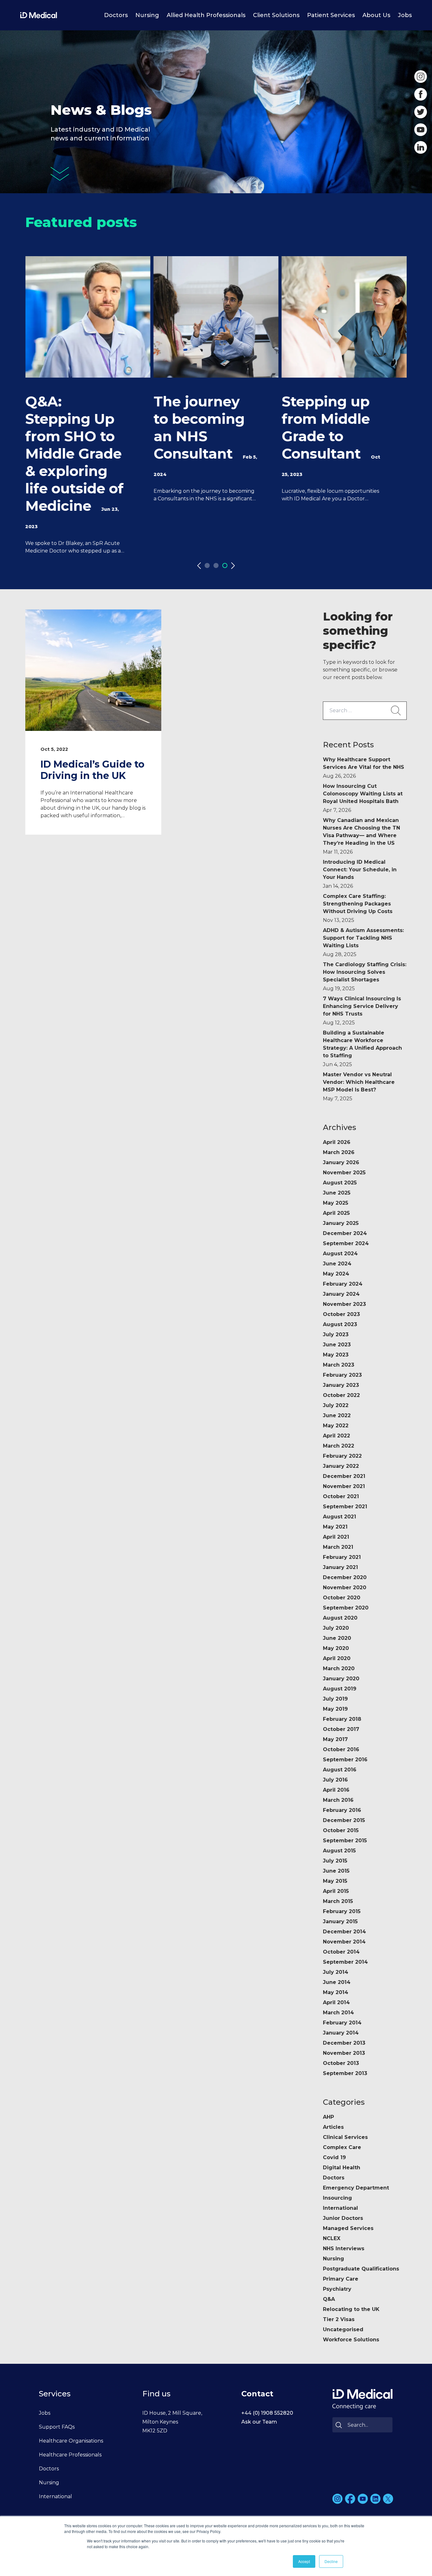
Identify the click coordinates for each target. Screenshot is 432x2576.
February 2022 (342, 1456)
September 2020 (346, 1608)
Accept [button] (304, 2561)
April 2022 (336, 1436)
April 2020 (337, 1658)
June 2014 (337, 1982)
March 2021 (338, 1547)
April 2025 (336, 1213)
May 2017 (335, 1739)
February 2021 (342, 1557)
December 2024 (345, 1233)
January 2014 (341, 2033)
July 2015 (335, 1861)
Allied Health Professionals (206, 15)
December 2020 (345, 1577)
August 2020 (340, 1618)
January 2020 (341, 1679)
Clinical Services (345, 2137)
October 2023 (341, 1314)
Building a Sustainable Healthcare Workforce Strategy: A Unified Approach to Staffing (362, 1049)
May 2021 (335, 1527)
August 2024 (340, 1254)
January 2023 (341, 1385)
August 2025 (340, 1183)
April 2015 (336, 1891)
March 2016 (338, 1800)
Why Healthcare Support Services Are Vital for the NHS (364, 768)
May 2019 (335, 1709)
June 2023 (337, 1345)
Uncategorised (343, 2329)
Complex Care (342, 2147)
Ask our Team (259, 2422)
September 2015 (345, 1841)
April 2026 (337, 1142)
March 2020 (339, 1668)
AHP (328, 2117)
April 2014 (336, 2002)
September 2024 (346, 1243)
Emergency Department (356, 2188)
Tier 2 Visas (339, 2319)
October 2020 (342, 1598)
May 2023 (336, 1355)
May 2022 (336, 1426)
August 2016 (340, 1770)
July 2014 (336, 1972)
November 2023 (344, 1304)
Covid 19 (334, 2157)
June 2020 (337, 1638)
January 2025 (341, 1223)
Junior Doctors (343, 2218)
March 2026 (339, 1152)
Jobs (405, 15)
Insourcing (337, 2198)
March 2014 (338, 2013)
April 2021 (336, 1537)
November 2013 (344, 2053)
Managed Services (348, 2228)
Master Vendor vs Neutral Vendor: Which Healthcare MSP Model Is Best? (359, 1087)
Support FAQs (57, 2427)
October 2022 (341, 1395)
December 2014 (344, 1932)
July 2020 (336, 1628)
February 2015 (342, 1911)
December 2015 (344, 1820)
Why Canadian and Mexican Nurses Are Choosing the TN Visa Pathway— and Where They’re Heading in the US (361, 836)
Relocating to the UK (351, 2309)
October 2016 (341, 1749)
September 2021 (345, 1507)
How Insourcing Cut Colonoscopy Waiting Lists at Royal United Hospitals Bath (363, 798)
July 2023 (336, 1334)
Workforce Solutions (351, 2340)
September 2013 (345, 2073)
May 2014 (336, 1992)
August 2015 (339, 1851)
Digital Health (342, 2168)
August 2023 (340, 1324)
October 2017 (341, 1729)
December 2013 (344, 2043)
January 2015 (340, 1921)
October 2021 (341, 1496)
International (340, 2208)
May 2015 (335, 1881)
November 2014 (344, 1942)
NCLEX (332, 2238)
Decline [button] (331, 2561)
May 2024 (336, 1274)
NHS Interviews (344, 2249)
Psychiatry (337, 2289)
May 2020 (336, 1648)
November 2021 (344, 1486)
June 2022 (337, 1415)
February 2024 (343, 1284)
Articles (333, 2127)
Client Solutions (276, 15)
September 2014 (345, 1962)
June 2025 (337, 1193)
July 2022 (336, 1405)
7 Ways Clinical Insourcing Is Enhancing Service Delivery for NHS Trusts (362, 1011)
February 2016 (342, 1810)
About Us (376, 15)
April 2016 (336, 1790)
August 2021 (339, 1517)
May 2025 (336, 1203)
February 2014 (342, 2023)
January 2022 (341, 1466)
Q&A (329, 2299)
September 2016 (345, 1760)
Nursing (147, 15)
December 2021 (344, 1476)
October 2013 (341, 2063)
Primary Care (341, 2279)
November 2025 (344, 1173)
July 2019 (335, 1699)
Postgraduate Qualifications (361, 2269)
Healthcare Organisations (71, 2441)
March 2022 (339, 1446)
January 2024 (341, 1294)
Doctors (116, 15)
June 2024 (337, 1264)
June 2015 (336, 1871)
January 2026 (341, 1162)
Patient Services (331, 15)
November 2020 (345, 1588)
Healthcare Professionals (70, 2455)
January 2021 (340, 1567)
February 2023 (342, 1375)
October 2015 (341, 1830)
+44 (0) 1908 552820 (267, 2413)
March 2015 (338, 1901)
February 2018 (342, 1719)
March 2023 (339, 1365)
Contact (257, 2394)
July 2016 (335, 1780)
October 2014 (341, 1952)
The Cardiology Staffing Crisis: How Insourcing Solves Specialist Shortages (365, 976)
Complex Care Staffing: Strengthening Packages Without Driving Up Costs (358, 908)
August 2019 (340, 1689)
